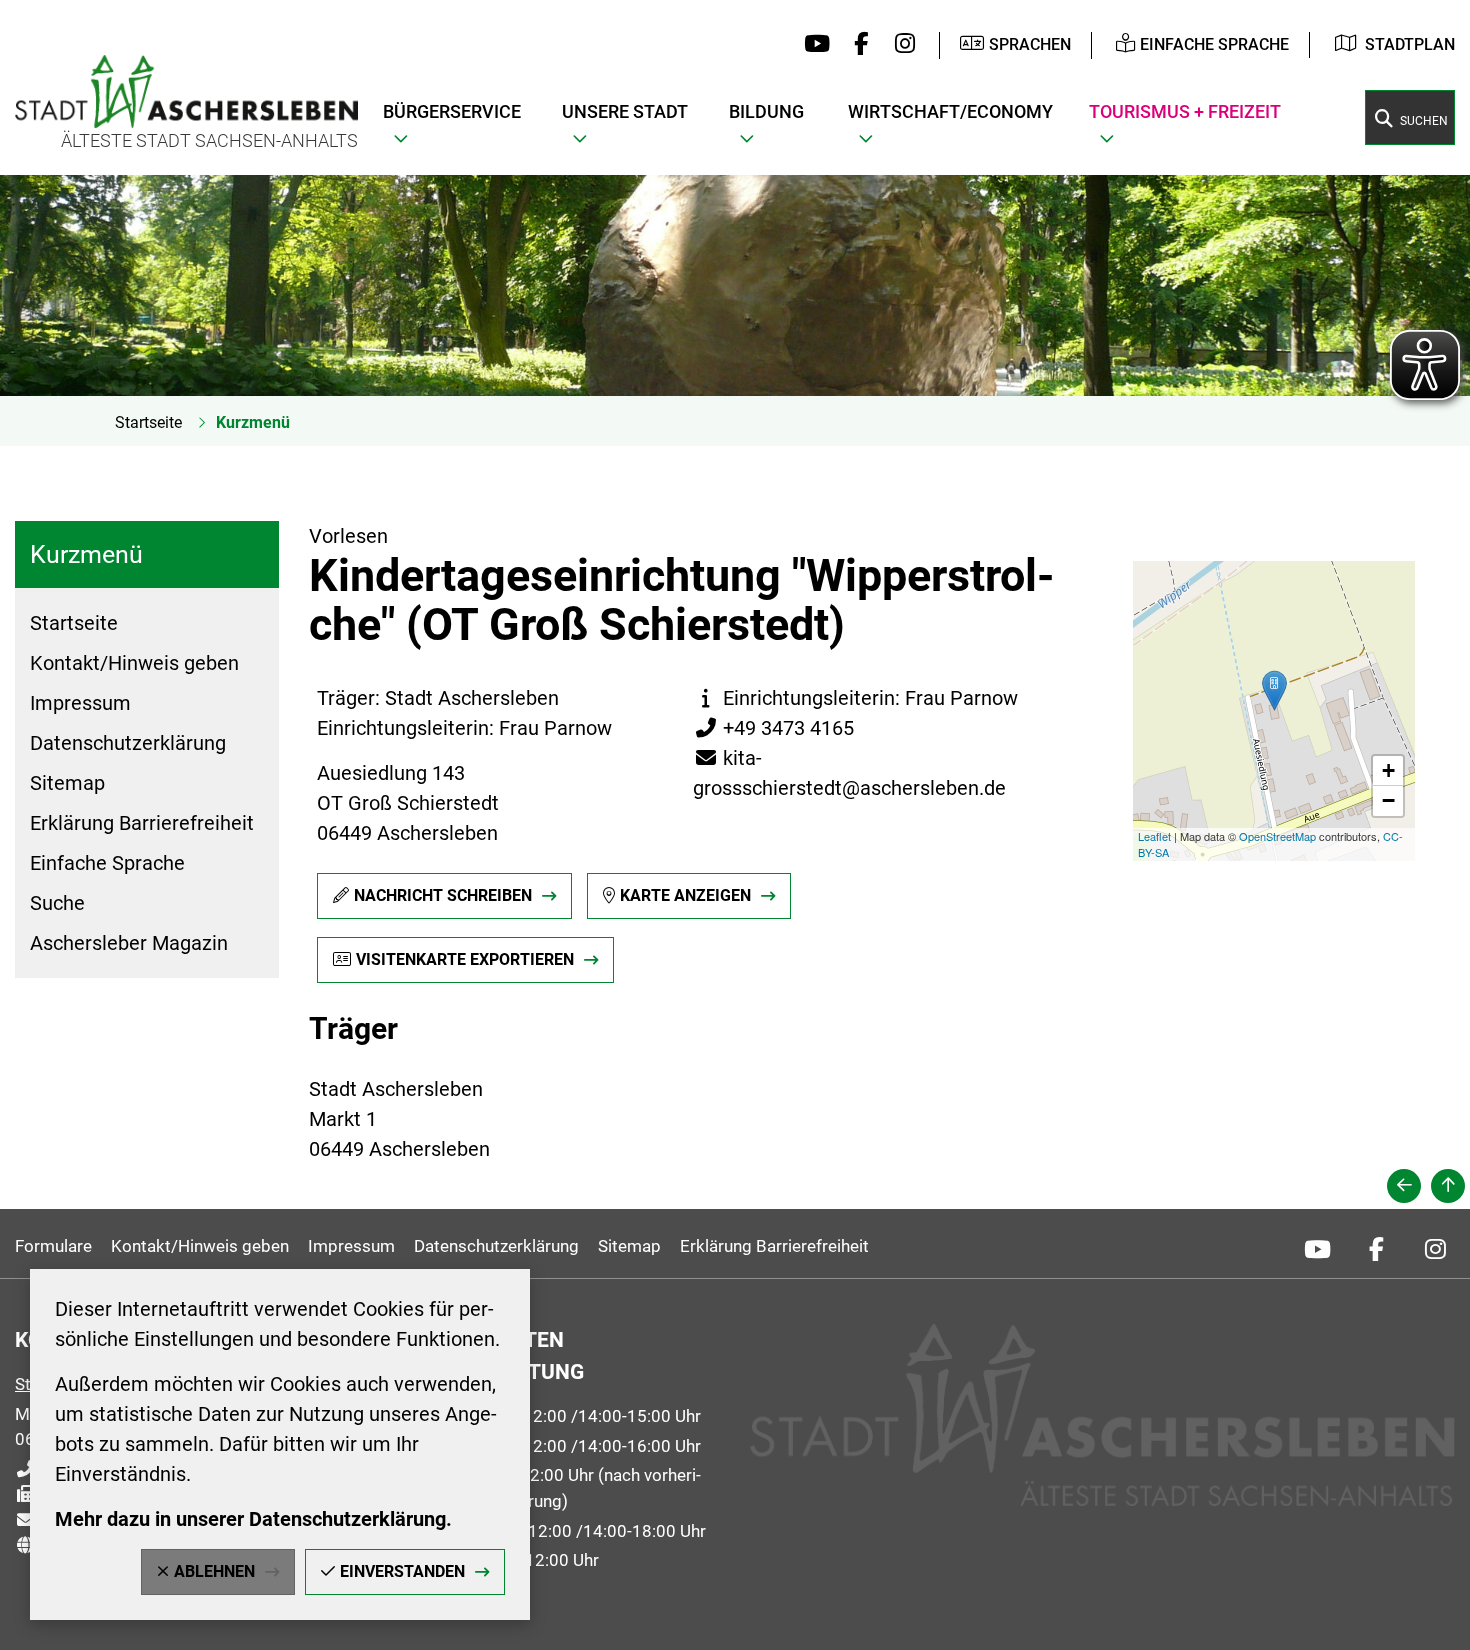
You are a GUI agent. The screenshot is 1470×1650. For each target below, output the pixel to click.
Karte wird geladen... (1268, 711)
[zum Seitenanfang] (1448, 1186)
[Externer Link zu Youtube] (812, 45)
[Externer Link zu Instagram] (899, 45)
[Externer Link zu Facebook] (856, 45)
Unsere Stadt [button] (625, 111)
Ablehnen (214, 1571)
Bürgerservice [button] (452, 111)
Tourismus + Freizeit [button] (1185, 111)
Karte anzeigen (685, 895)
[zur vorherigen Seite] (1404, 1186)
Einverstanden (402, 1571)
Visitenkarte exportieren (465, 959)
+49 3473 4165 (773, 728)
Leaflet (1154, 836)
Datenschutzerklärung (128, 743)
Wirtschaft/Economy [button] (950, 111)
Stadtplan (1410, 44)
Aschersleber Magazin (129, 943)
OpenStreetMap (1277, 836)
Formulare (53, 1246)
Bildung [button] (766, 111)
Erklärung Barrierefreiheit (142, 823)
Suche (57, 903)
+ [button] (1388, 770)
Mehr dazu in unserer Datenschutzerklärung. (253, 1519)
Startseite (148, 422)
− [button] (1388, 800)
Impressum (80, 703)
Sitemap (67, 783)
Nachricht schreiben (443, 895)
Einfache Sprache (107, 863)
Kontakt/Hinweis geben (134, 663)
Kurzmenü (253, 422)
